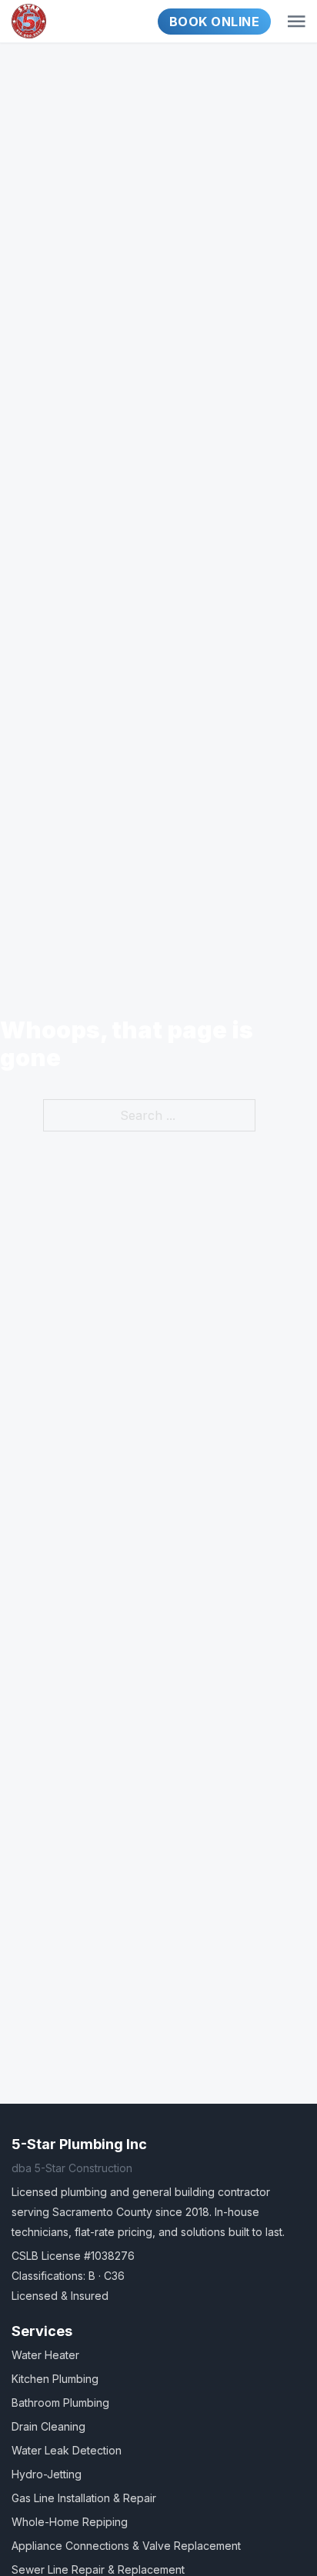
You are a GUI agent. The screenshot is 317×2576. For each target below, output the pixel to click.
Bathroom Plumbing (60, 2403)
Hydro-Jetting (47, 2474)
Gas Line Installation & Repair (84, 2498)
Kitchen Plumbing (55, 2379)
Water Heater (45, 2355)
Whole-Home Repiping (70, 2522)
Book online (215, 22)
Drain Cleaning (48, 2426)
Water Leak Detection (67, 2450)
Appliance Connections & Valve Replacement (126, 2546)
